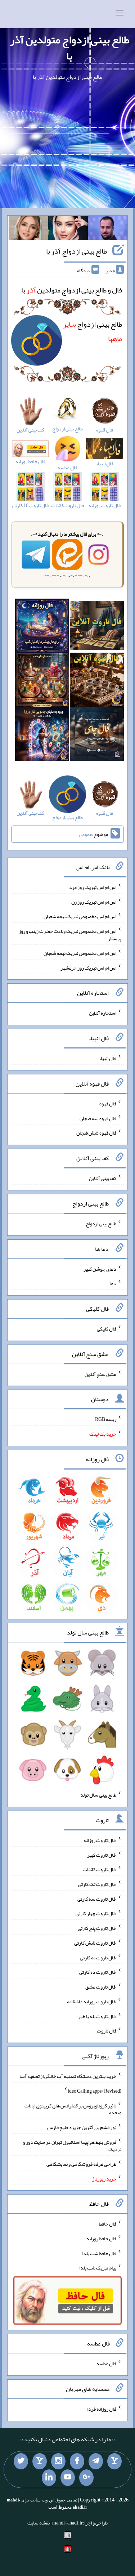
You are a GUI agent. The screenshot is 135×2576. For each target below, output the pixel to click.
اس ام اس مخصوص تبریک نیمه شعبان (80, 916)
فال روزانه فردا (102, 2409)
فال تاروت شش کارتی (95, 1943)
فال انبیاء (108, 1058)
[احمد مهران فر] (108, 229)
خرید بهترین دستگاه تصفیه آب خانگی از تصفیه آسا (68, 2076)
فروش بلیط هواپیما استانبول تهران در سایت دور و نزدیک (72, 2146)
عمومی (86, 834)
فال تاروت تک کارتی (97, 1884)
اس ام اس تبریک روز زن (94, 902)
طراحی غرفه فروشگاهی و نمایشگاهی (81, 2164)
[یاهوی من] (114, 2461)
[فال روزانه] (42, 627)
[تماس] (40, 2461)
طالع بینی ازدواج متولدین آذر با (69, 48)
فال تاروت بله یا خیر (97, 2016)
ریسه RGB (106, 1419)
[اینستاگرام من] (58, 2461)
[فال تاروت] (97, 627)
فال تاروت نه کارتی (98, 1957)
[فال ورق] (42, 735)
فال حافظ (108, 2224)
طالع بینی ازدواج (101, 1224)
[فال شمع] (42, 681)
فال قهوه (108, 1104)
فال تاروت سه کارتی (97, 1899)
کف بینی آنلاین (103, 1178)
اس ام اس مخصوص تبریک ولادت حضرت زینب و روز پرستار (70, 935)
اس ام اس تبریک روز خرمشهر (88, 967)
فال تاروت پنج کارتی (97, 1928)
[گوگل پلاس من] (86, 2478)
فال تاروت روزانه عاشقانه (92, 2002)
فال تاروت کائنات (100, 1869)
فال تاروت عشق (101, 1987)
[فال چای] (97, 735)
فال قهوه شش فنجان (96, 1133)
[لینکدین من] (49, 2478)
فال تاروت (107, 2031)
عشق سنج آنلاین (100, 1374)
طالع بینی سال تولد (98, 1795)
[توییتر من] (21, 2461)
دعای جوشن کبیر (100, 1269)
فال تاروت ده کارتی (98, 1972)
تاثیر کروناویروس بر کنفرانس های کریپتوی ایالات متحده (73, 2109)
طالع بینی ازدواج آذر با (76, 251)
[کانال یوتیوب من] (68, 2478)
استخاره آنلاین (103, 1013)
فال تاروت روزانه (100, 1840)
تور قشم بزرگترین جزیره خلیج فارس (82, 2127)
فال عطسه (106, 2363)
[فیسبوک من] (77, 2461)
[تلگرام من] (96, 2461)
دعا (113, 1283)
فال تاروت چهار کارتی (96, 1913)
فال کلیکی (107, 1329)
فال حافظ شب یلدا (99, 2253)
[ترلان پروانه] (68, 229)
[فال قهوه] (97, 681)
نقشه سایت (39, 2523)
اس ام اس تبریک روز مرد (93, 887)
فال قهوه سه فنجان (98, 1118)
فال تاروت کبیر (102, 1855)
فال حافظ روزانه (101, 2239)
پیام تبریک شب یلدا (98, 2268)
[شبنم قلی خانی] (28, 229)
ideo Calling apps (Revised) (94, 2091)
